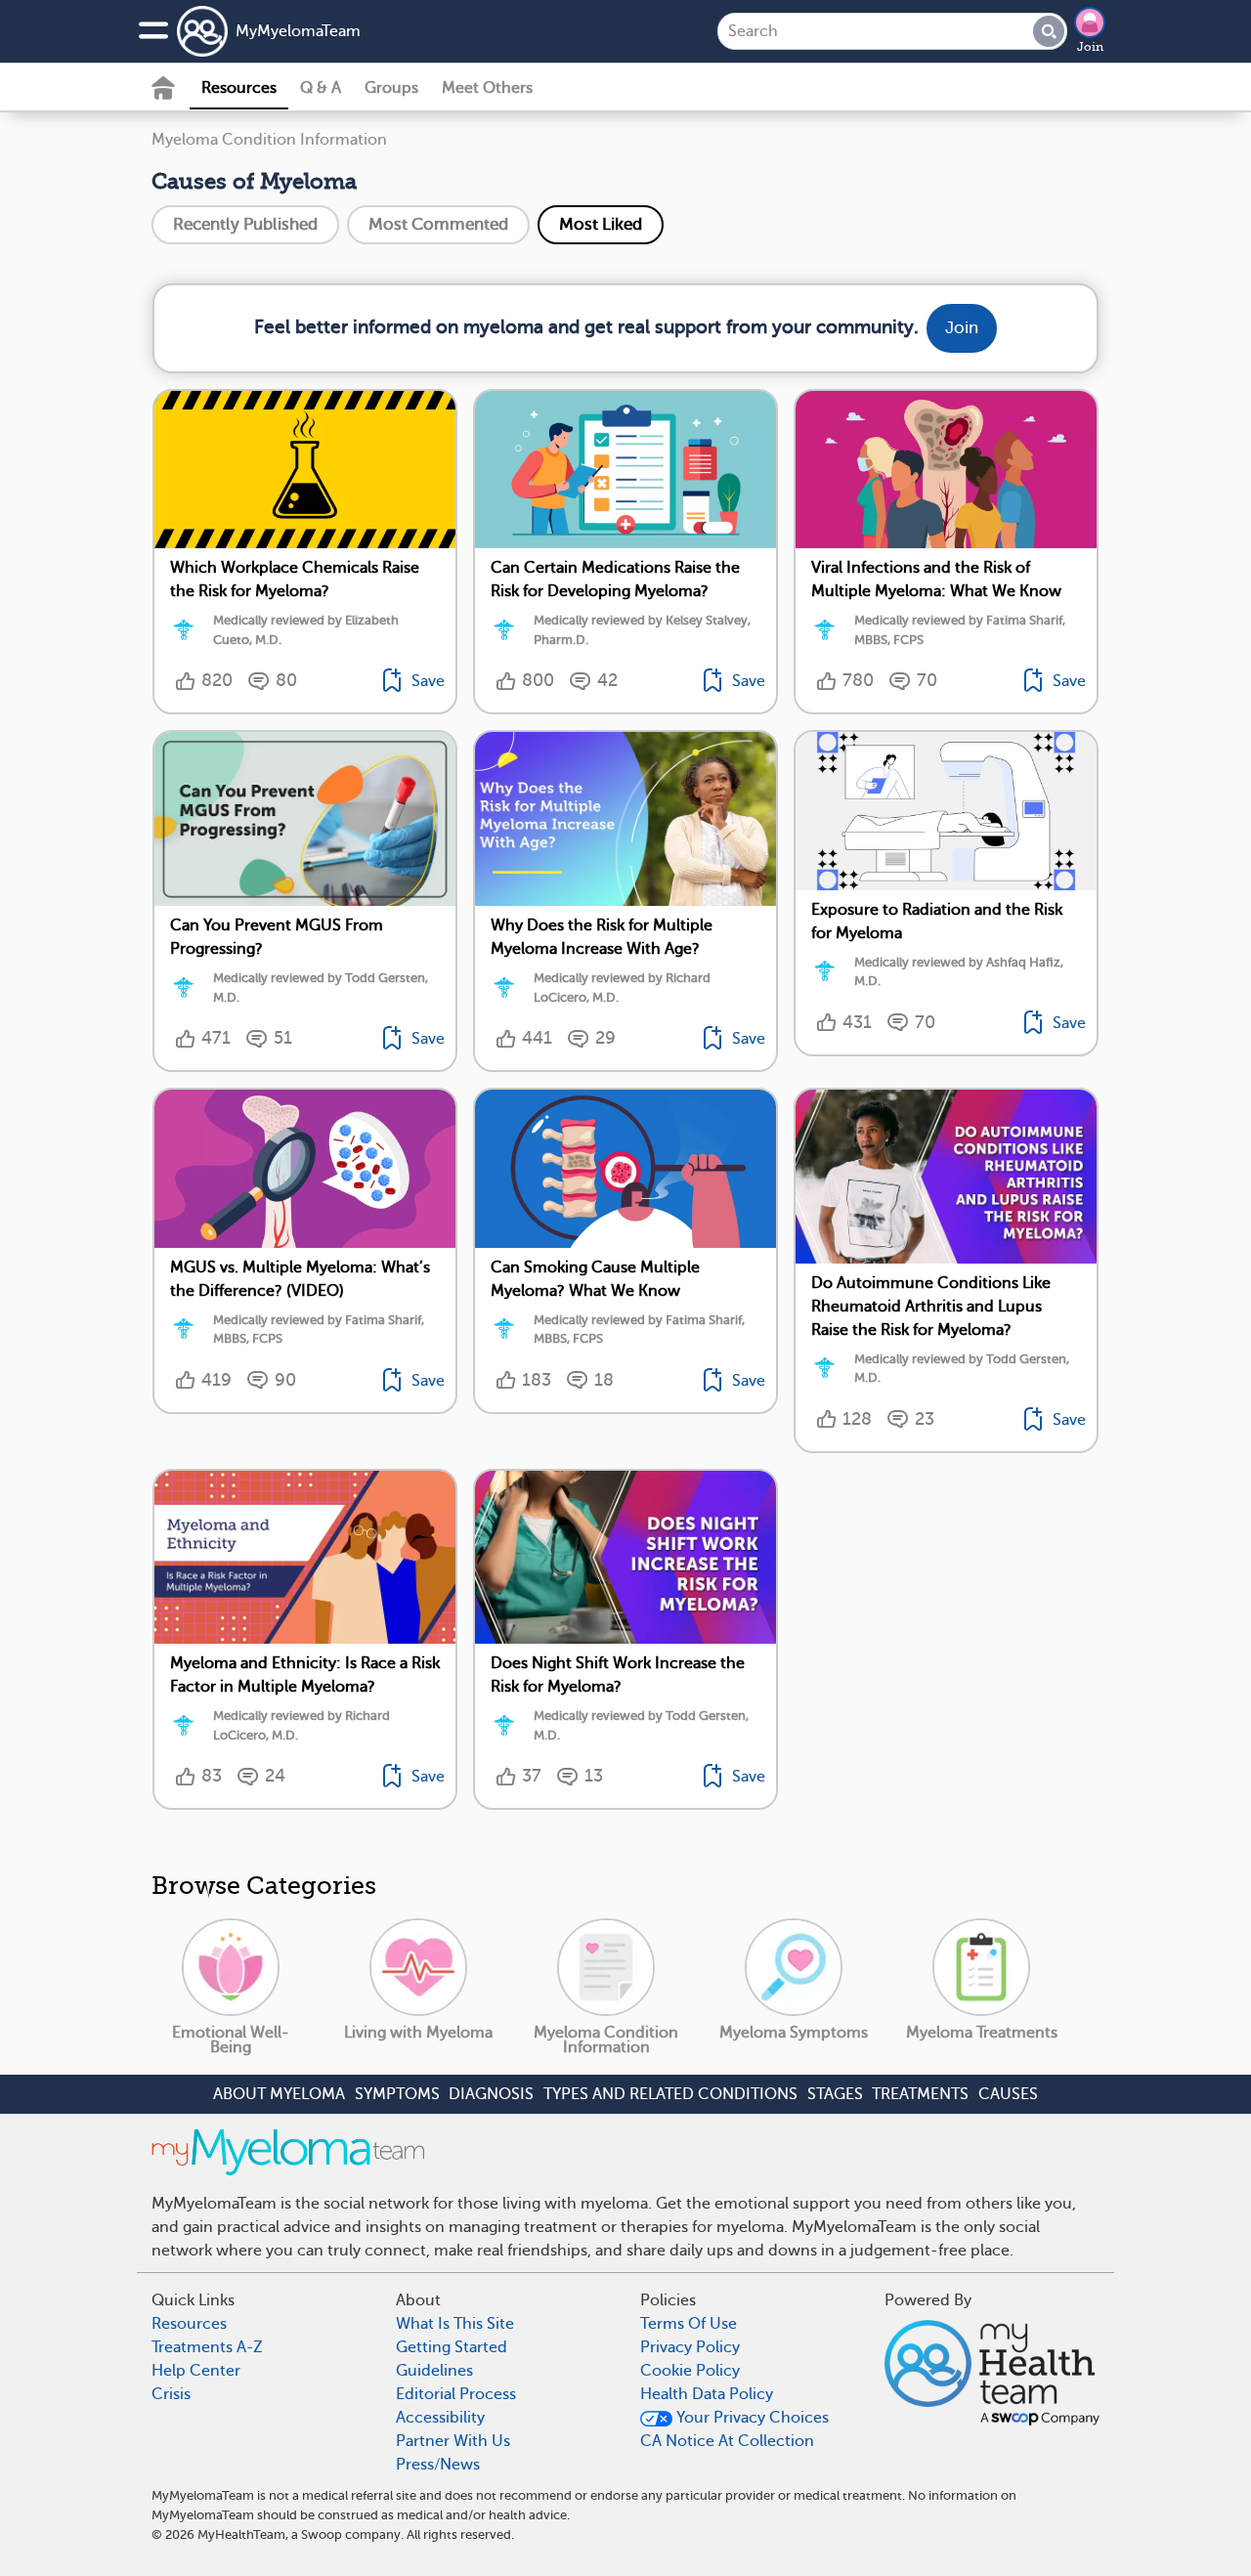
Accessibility (440, 2418)
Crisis (171, 2394)
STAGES (835, 2094)
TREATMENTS (920, 2094)
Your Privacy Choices (751, 2418)
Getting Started (452, 2347)
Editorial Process (456, 2394)
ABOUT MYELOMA (279, 2094)
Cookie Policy (690, 2371)
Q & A (321, 88)
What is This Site (455, 2324)
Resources (239, 88)
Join (1090, 47)
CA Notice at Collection (727, 2441)
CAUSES (1008, 2094)
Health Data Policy (707, 2394)
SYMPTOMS (397, 2094)
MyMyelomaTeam (298, 31)
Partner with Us (453, 2441)
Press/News (438, 2465)
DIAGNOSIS (491, 2094)
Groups (391, 88)
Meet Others (487, 88)
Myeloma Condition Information (269, 140)
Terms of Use (689, 2324)
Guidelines (434, 2371)
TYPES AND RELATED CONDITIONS (670, 2094)
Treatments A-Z (207, 2347)
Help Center (196, 2371)
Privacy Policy (690, 2347)
